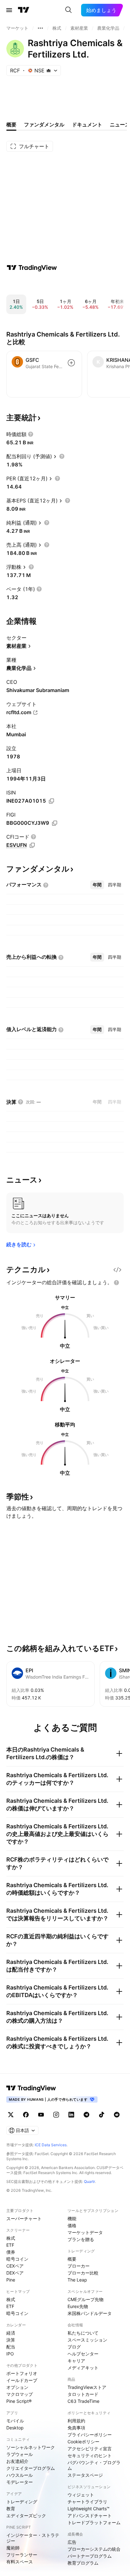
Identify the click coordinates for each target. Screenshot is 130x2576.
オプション (17, 2387)
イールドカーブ (22, 2380)
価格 (72, 2225)
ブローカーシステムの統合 (94, 2549)
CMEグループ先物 (86, 2299)
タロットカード (83, 2394)
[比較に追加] (71, 363)
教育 (11, 2509)
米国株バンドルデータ (90, 2313)
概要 (72, 2259)
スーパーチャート (24, 2218)
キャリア (76, 2361)
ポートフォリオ (22, 2373)
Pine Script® (19, 2401)
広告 (72, 2542)
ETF (10, 2245)
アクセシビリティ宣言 (90, 2448)
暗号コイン (17, 2259)
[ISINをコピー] (51, 801)
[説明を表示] (31, 434)
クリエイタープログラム (31, 2468)
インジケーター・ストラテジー (33, 2538)
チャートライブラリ (87, 2502)
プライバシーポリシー (90, 2435)
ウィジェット (81, 2495)
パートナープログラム (90, 2556)
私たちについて (83, 2333)
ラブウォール (20, 2454)
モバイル (15, 2421)
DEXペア (15, 2273)
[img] (49, 70)
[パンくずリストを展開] (40, 28)
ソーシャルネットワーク (31, 2447)
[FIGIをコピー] (55, 823)
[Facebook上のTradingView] (26, 2115)
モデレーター (20, 2482)
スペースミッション (87, 2340)
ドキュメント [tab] (87, 125)
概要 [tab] (11, 125)
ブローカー (79, 2266)
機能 (72, 2218)
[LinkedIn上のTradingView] (71, 2115)
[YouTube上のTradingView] (41, 2115)
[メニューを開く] (9, 10)
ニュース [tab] (120, 125)
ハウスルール (20, 2475)
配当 (11, 2347)
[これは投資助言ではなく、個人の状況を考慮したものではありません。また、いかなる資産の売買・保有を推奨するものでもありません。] (116, 1283)
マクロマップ (20, 2394)
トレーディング (22, 2502)
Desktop (15, 2428)
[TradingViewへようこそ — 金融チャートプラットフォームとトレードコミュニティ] (32, 268)
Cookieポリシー (83, 2442)
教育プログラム (83, 2563)
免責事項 (76, 2428)
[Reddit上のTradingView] (117, 2115)
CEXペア (15, 2266)
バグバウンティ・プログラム (94, 2465)
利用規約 (76, 2421)
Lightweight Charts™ (89, 2509)
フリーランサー (22, 2555)
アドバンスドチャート (90, 2515)
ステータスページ (85, 2475)
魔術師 (13, 2548)
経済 (11, 2333)
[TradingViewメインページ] (31, 2088)
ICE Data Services (51, 2145)
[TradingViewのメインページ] (24, 10)
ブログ (74, 2347)
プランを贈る (81, 2239)
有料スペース (20, 2562)
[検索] (68, 10)
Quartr (89, 2181)
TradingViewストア (87, 2387)
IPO (10, 2354)
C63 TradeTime (83, 2401)
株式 (11, 2238)
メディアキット (83, 2368)
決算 (11, 2340)
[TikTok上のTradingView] (102, 2115)
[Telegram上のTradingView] (86, 2115)
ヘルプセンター (83, 2354)
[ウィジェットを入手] (117, 1270)
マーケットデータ (85, 2232)
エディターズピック (26, 2515)
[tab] (97, 885)
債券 (11, 2252)
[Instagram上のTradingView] (56, 2115)
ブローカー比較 (83, 2273)
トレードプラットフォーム (94, 2522)
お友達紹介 (17, 2461)
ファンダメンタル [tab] (44, 125)
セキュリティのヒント (90, 2455)
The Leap (77, 2280)
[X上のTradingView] (11, 2115)
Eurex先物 (78, 2306)
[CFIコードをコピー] (32, 845)
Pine (11, 2280)
